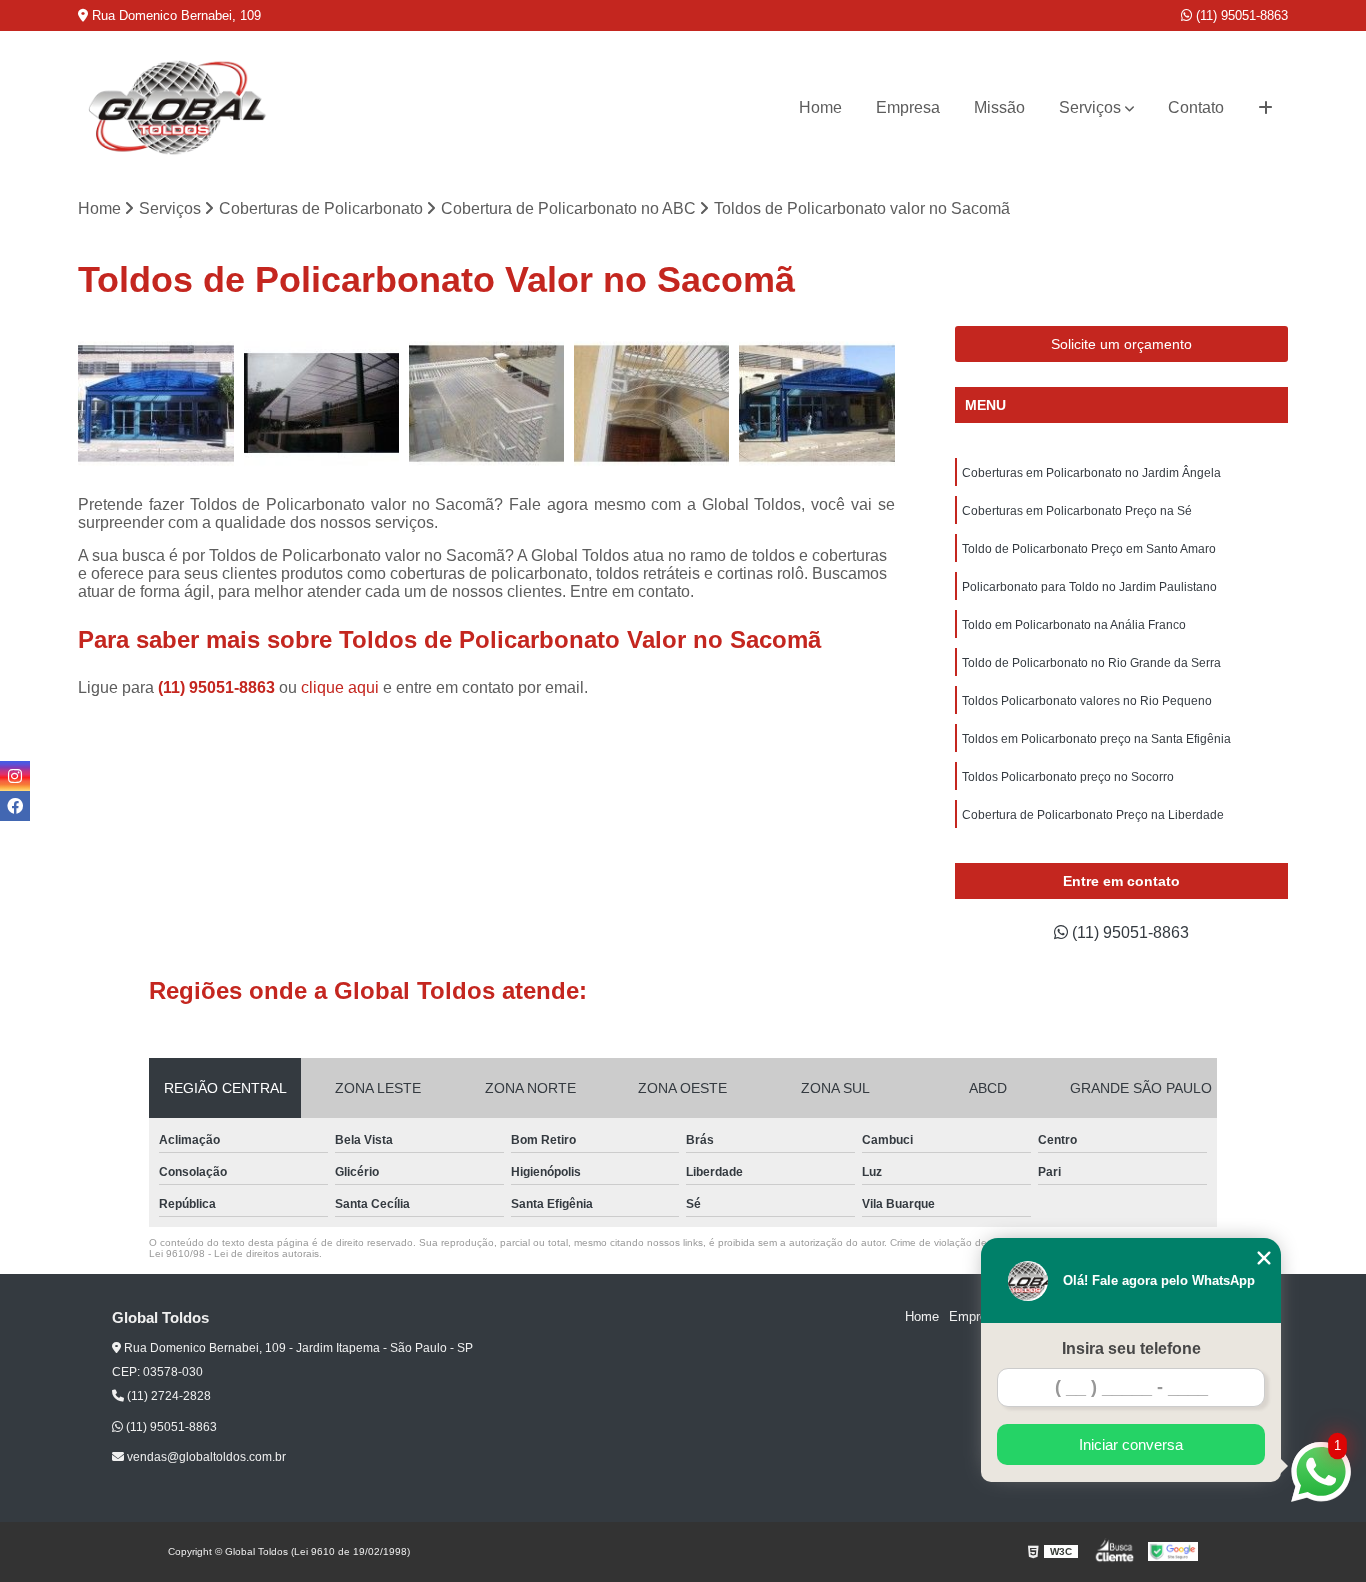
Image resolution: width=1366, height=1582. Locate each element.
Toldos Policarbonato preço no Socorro (1068, 777)
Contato (1196, 107)
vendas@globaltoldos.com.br (205, 1457)
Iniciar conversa (1131, 1444)
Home (820, 107)
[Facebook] (15, 806)
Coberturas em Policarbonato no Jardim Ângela (1091, 473)
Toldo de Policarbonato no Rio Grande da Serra (1091, 663)
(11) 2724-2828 (167, 1396)
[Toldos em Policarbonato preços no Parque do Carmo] (816, 403)
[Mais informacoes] (1265, 108)
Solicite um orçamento (1121, 344)
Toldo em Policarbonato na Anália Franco (1074, 625)
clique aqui (340, 687)
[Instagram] (15, 776)
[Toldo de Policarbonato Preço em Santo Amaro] (321, 403)
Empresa (908, 107)
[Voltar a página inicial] (178, 107)
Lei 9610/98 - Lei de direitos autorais (234, 1253)
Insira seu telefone (1131, 1348)
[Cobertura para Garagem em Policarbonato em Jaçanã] (651, 403)
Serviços (1090, 107)
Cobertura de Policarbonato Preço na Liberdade (1093, 815)
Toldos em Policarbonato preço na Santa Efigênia (1096, 739)
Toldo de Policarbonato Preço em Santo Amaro (1089, 549)
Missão (999, 107)
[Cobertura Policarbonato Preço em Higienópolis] (155, 403)
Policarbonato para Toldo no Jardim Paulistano (1089, 587)
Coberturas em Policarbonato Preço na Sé (1077, 511)
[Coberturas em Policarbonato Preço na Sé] (486, 403)
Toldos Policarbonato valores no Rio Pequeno (1087, 701)
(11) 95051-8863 (1240, 15)
